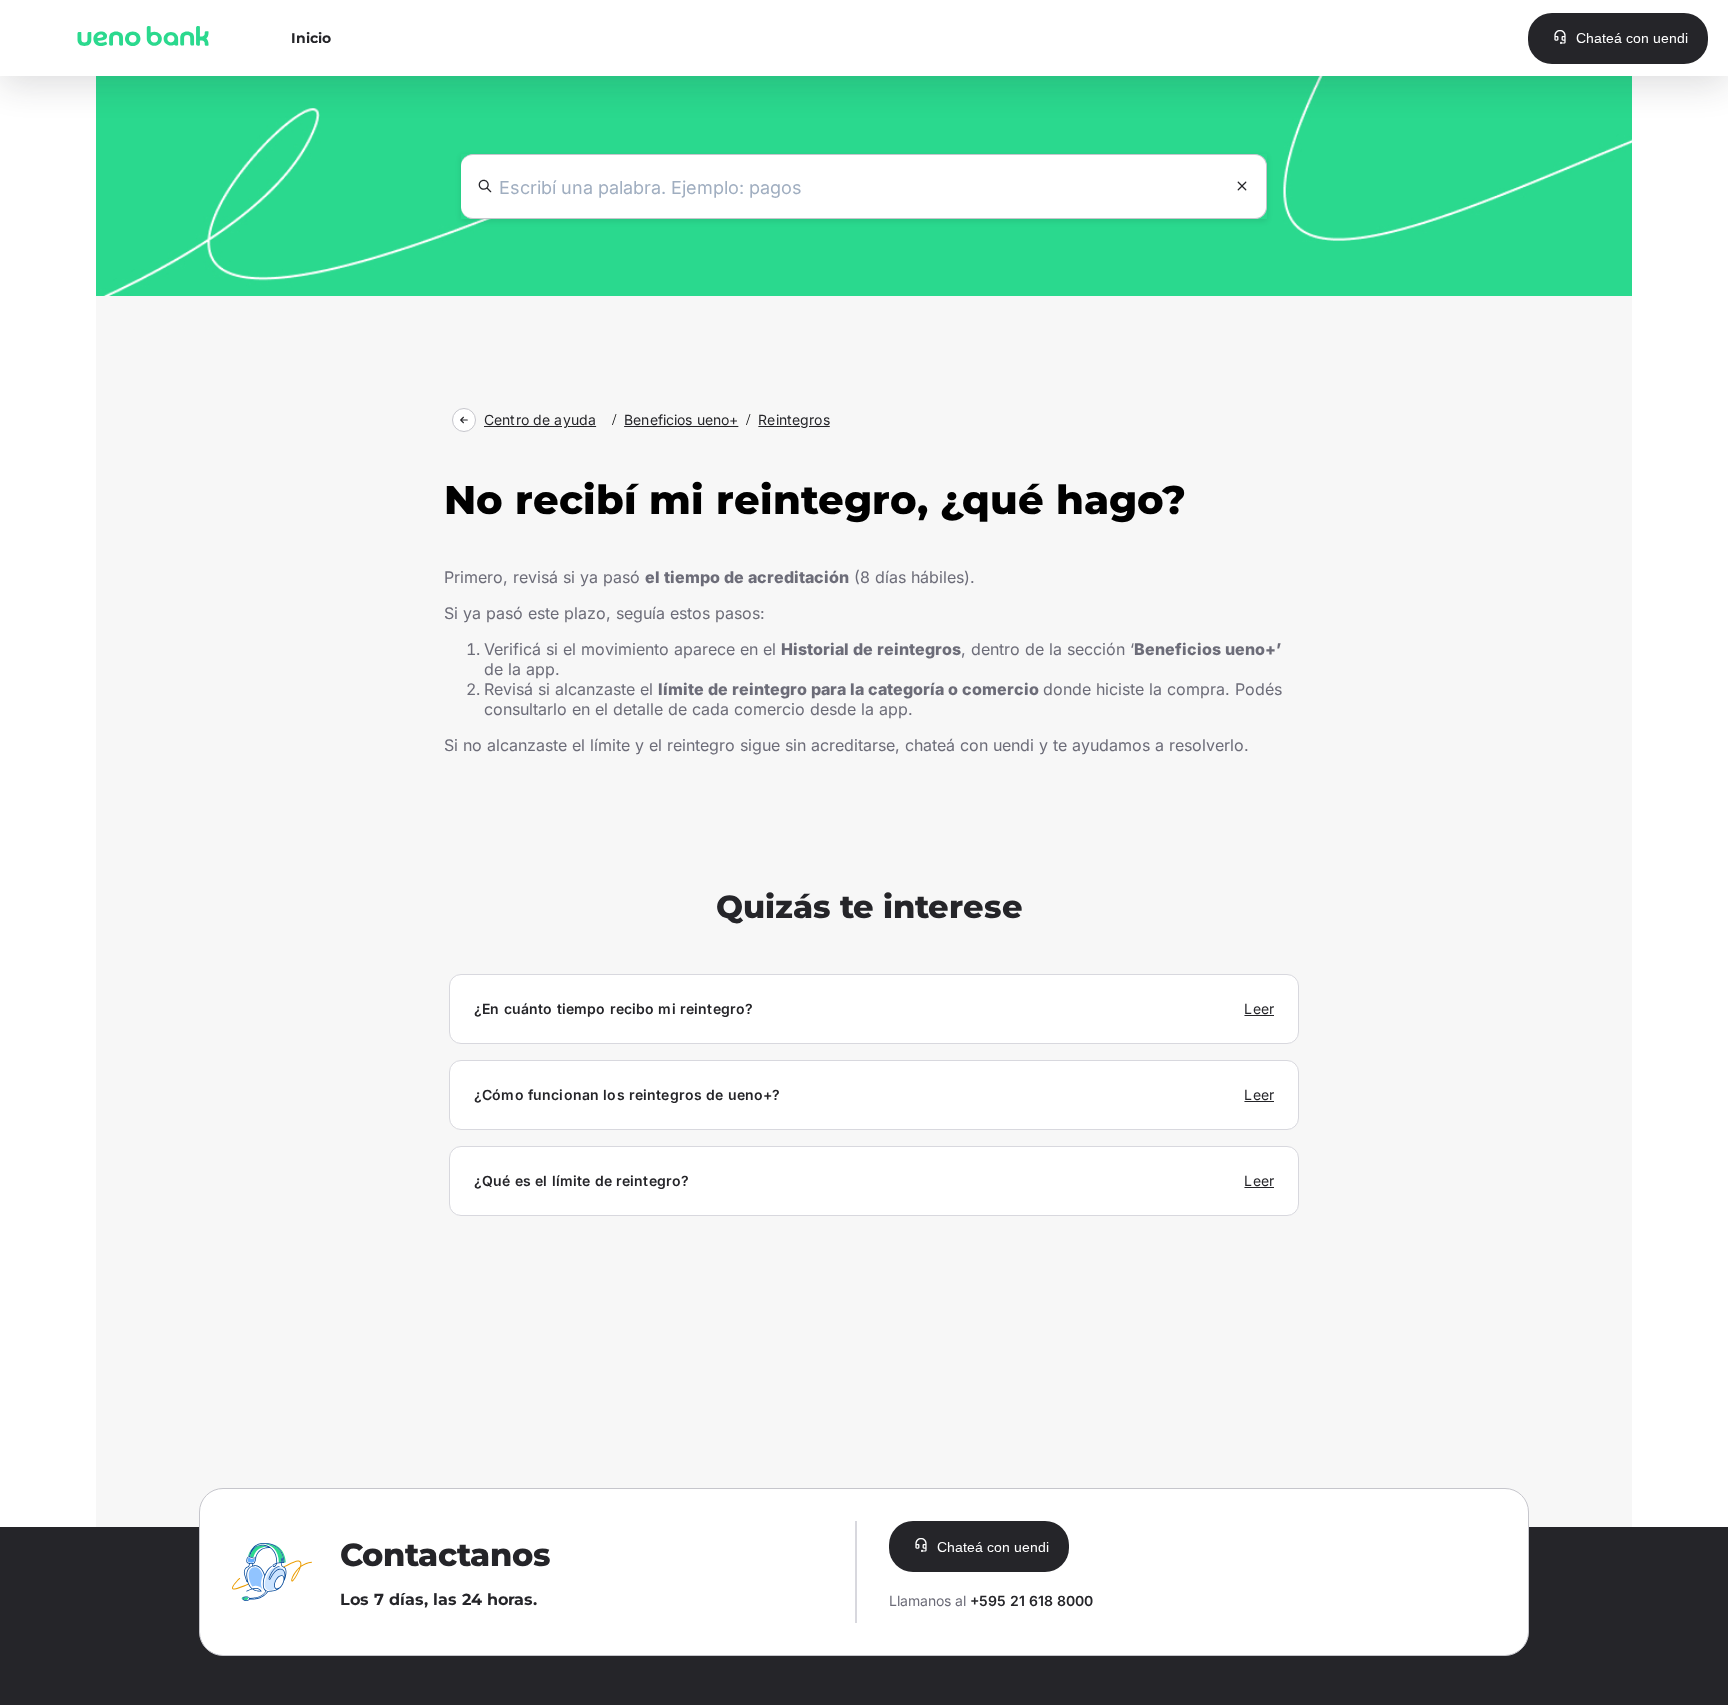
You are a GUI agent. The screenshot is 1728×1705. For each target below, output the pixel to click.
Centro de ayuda (540, 419)
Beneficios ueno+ (681, 419)
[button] (1618, 38)
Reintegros (793, 419)
